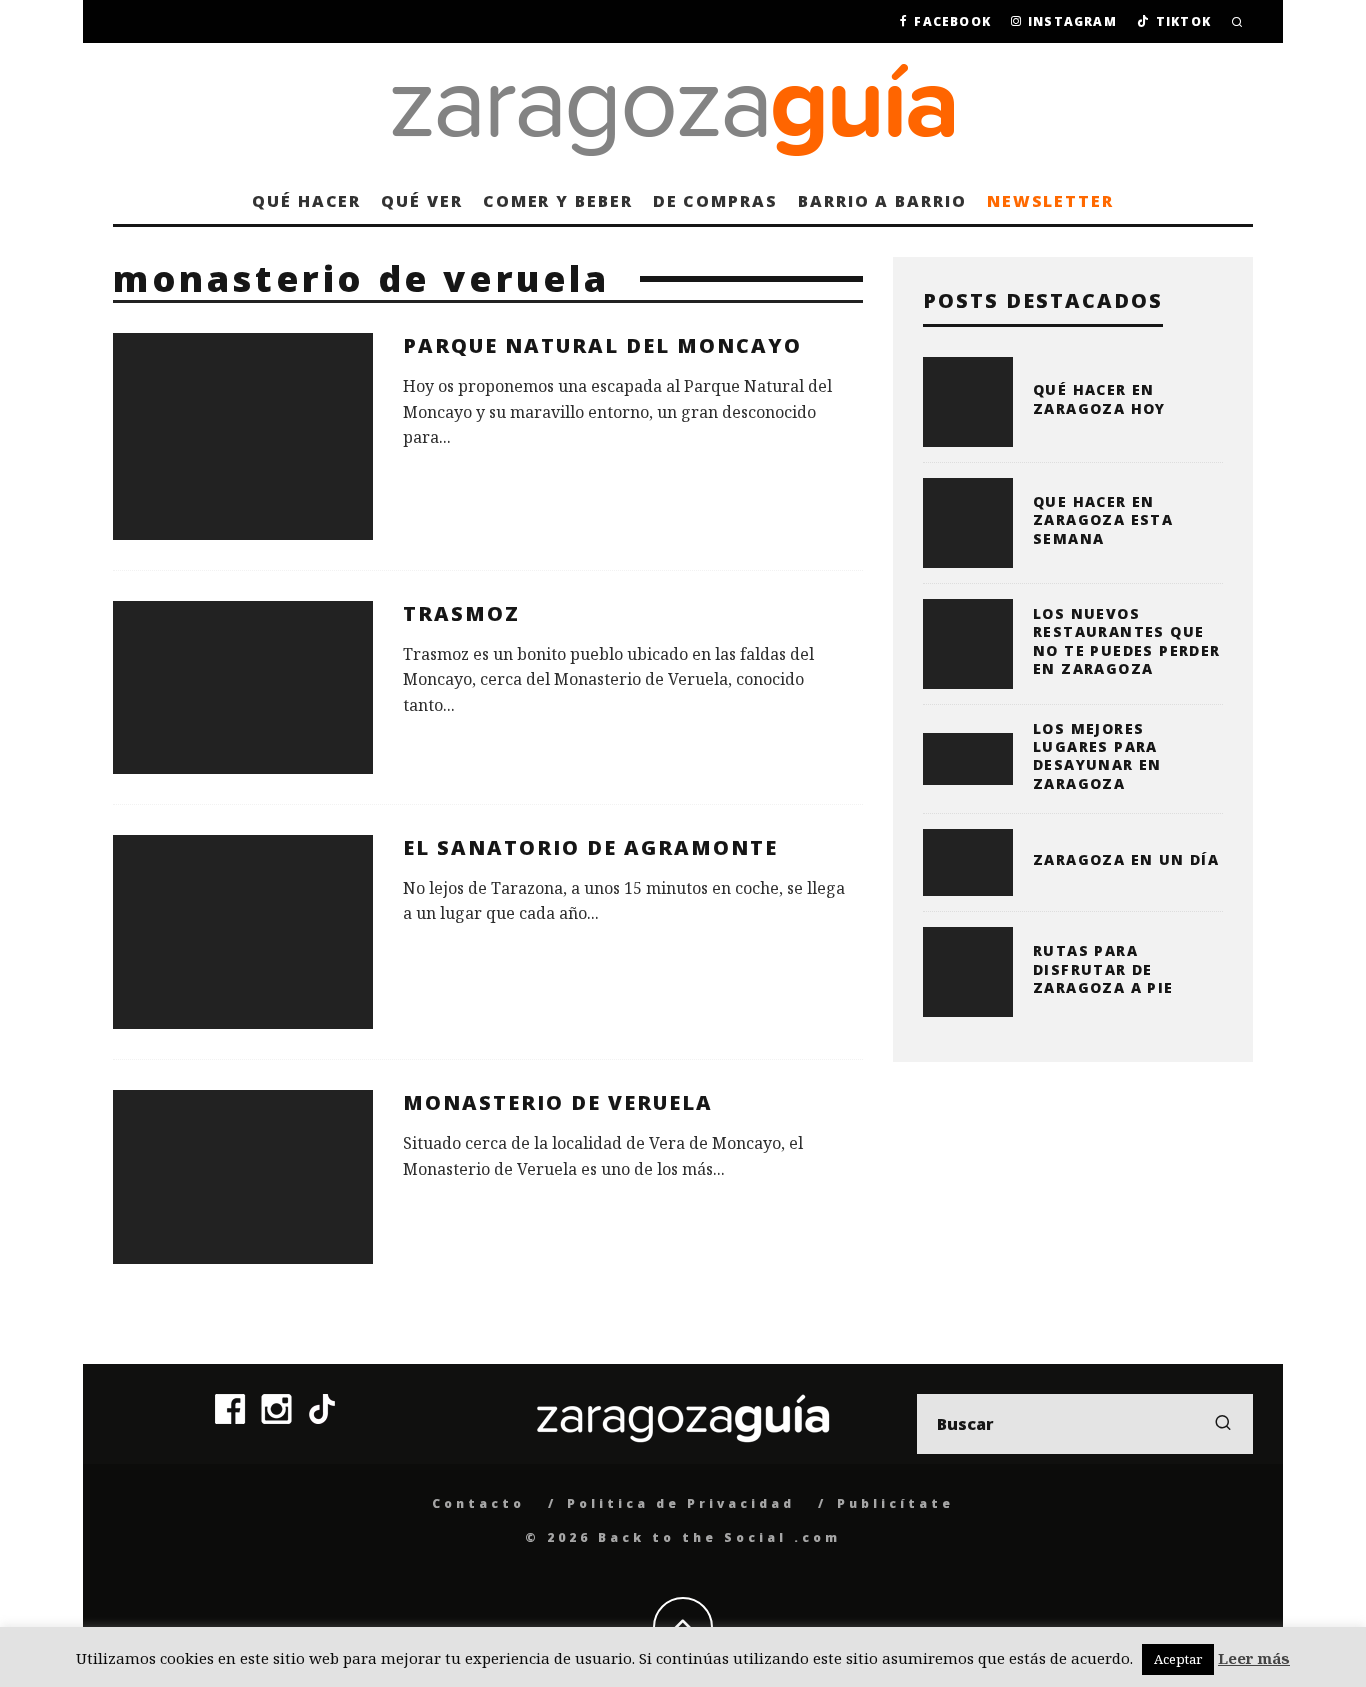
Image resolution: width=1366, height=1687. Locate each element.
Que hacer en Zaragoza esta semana (1103, 519)
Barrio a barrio (882, 201)
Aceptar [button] (1178, 1659)
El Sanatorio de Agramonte (590, 847)
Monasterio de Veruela (558, 1102)
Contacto (478, 1503)
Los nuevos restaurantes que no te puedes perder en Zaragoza (1127, 641)
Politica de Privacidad (681, 1503)
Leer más (1254, 1658)
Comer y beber (558, 201)
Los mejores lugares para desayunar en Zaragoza (1097, 756)
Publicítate (895, 1503)
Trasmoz (461, 613)
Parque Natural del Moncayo (602, 345)
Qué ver (421, 201)
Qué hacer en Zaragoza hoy (1099, 398)
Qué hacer (306, 201)
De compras (715, 201)
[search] (1223, 1424)
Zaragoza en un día (1126, 859)
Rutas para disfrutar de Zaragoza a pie (1103, 968)
